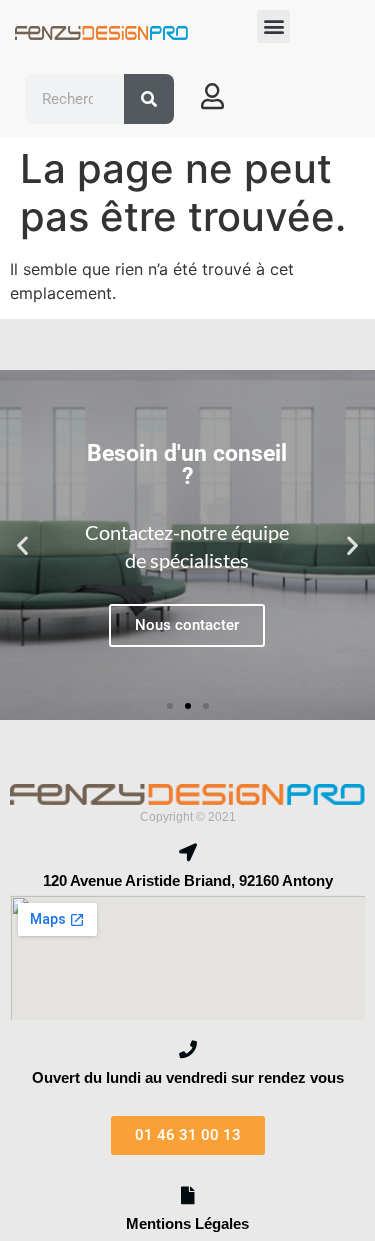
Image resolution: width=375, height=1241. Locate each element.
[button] (273, 26)
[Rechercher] (149, 99)
